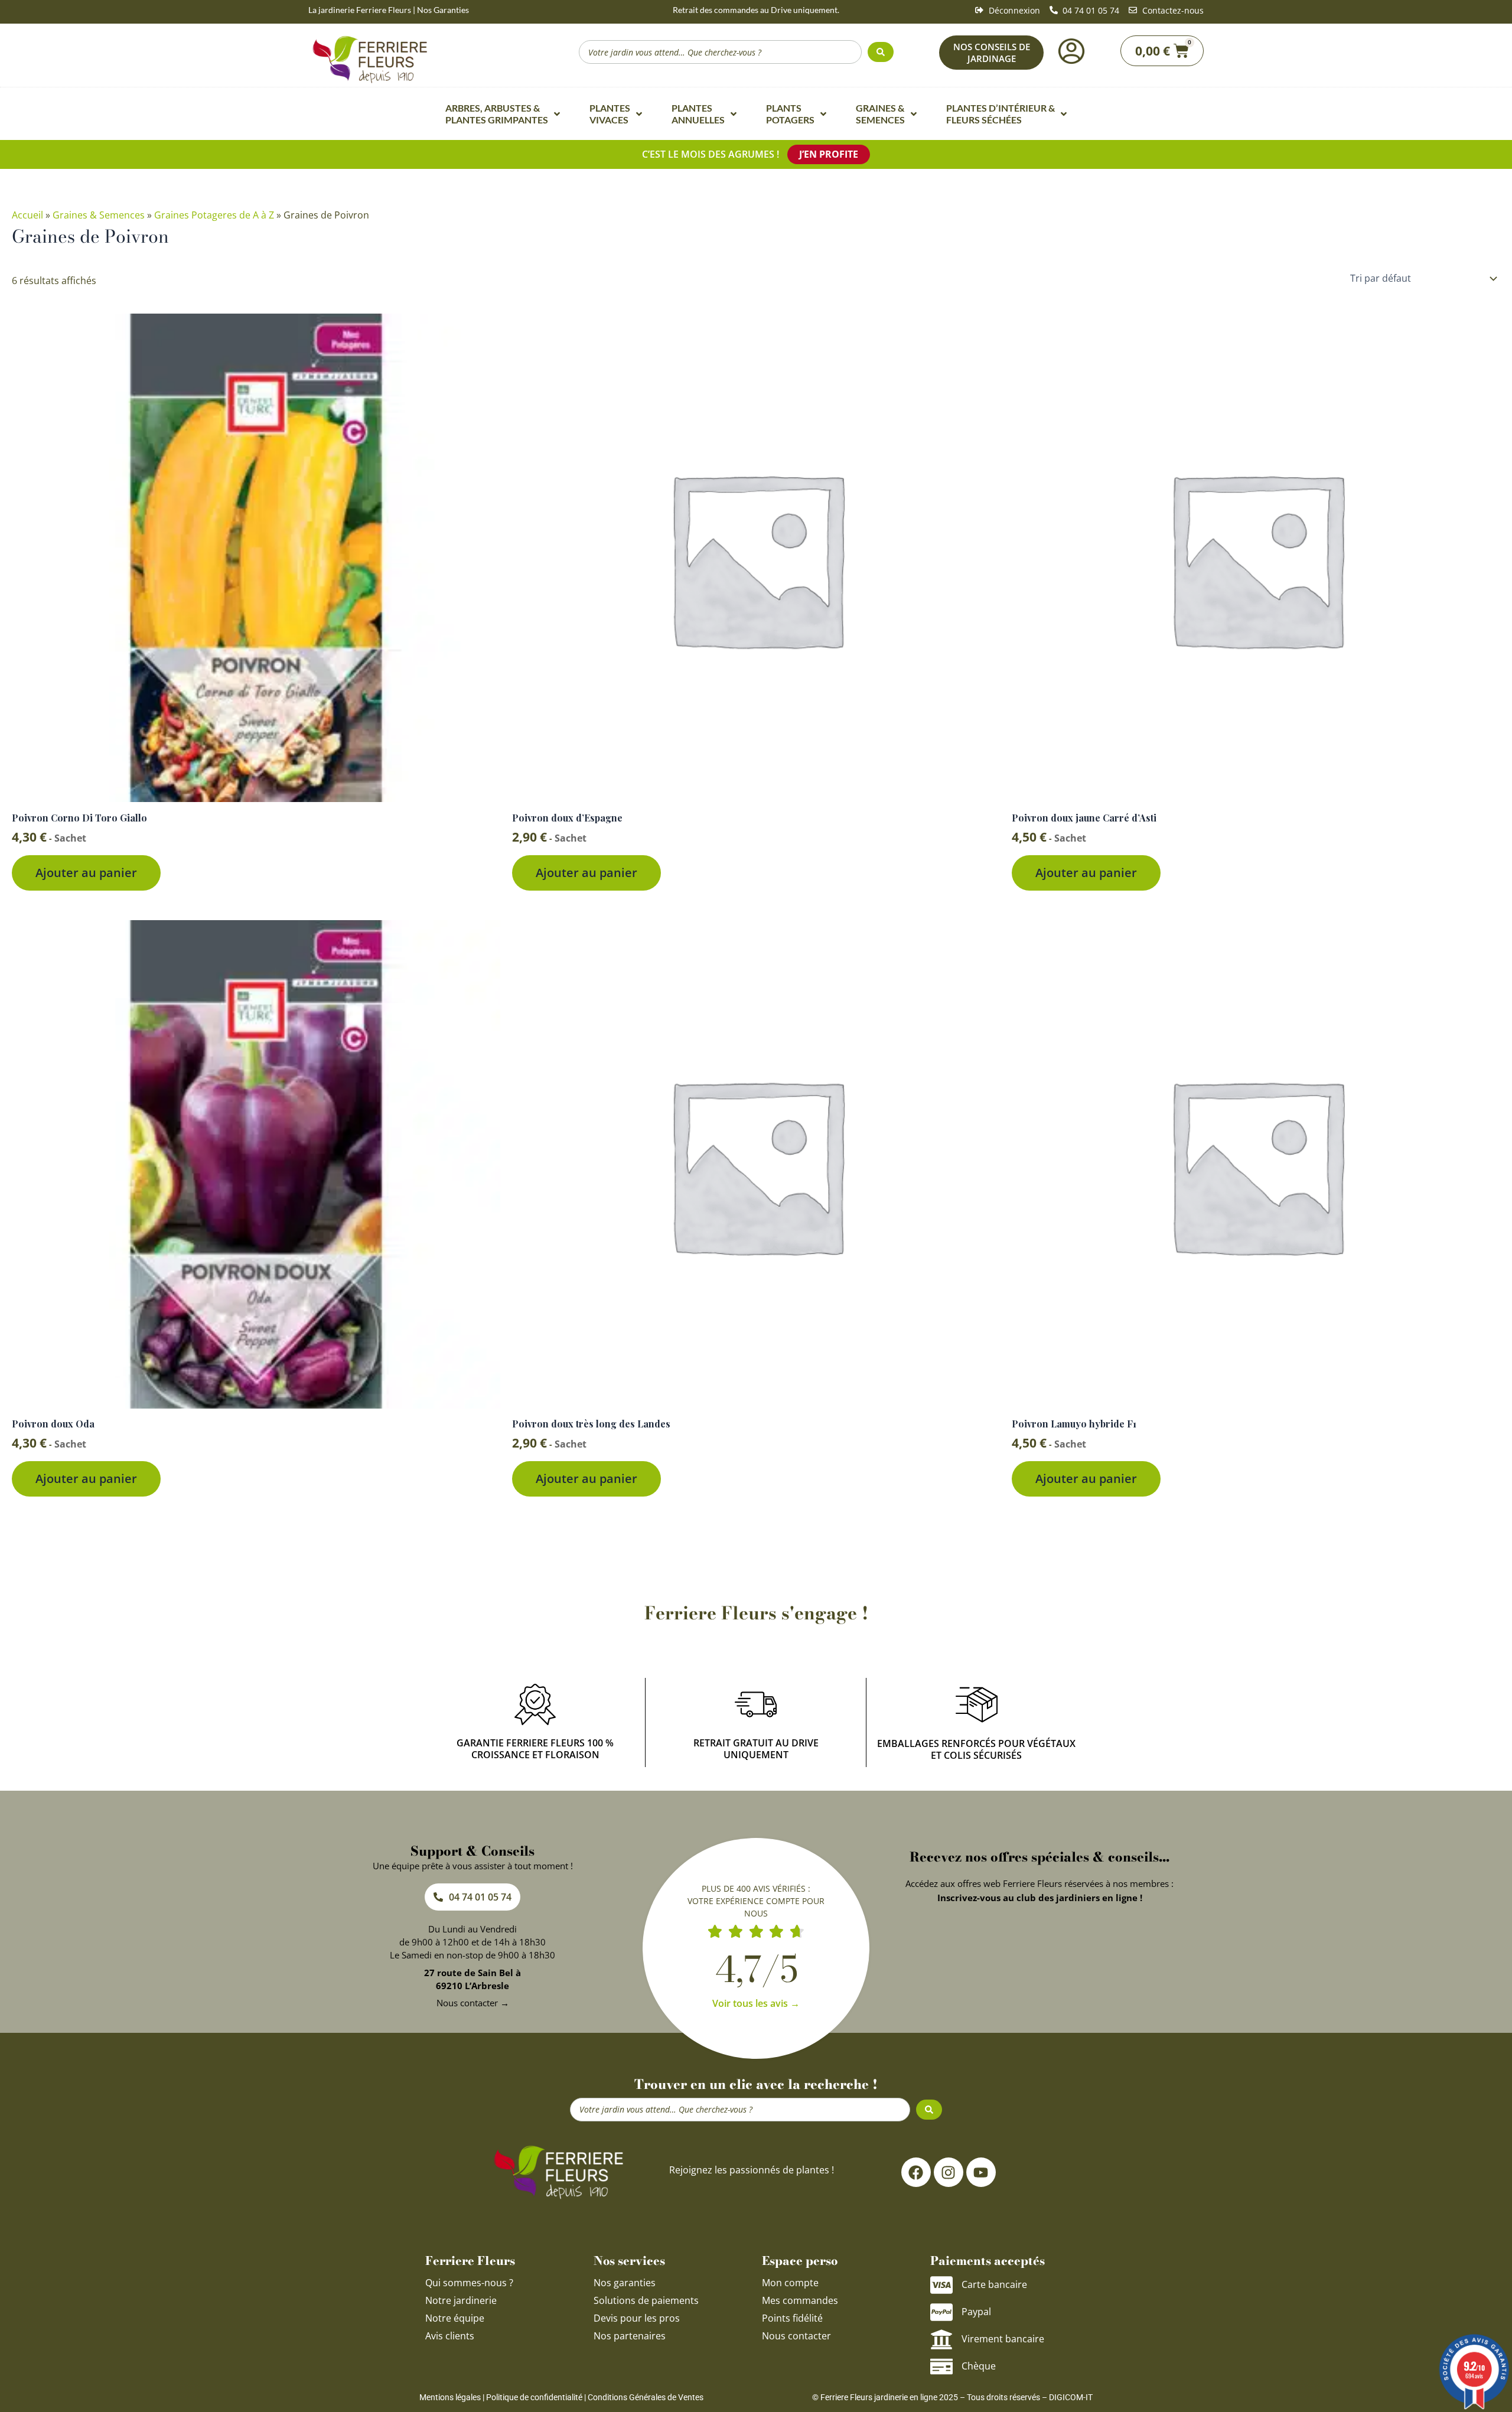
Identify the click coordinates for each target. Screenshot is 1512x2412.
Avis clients (450, 2336)
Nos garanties (625, 2283)
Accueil (27, 215)
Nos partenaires (630, 2336)
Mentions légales (450, 2397)
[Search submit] (881, 52)
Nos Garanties (443, 10)
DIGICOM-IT (1071, 2397)
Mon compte (790, 2283)
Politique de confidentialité (534, 2397)
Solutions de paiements (646, 2300)
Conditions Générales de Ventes (646, 2397)
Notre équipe (455, 2318)
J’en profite (829, 154)
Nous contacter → (473, 2003)
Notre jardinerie (461, 2300)
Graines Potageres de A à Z (214, 215)
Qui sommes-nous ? (470, 2283)
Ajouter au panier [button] (86, 873)
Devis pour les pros (637, 2318)
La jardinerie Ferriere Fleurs (360, 10)
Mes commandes (800, 2300)
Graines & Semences (99, 215)
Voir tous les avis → (756, 2003)
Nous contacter (796, 2336)
